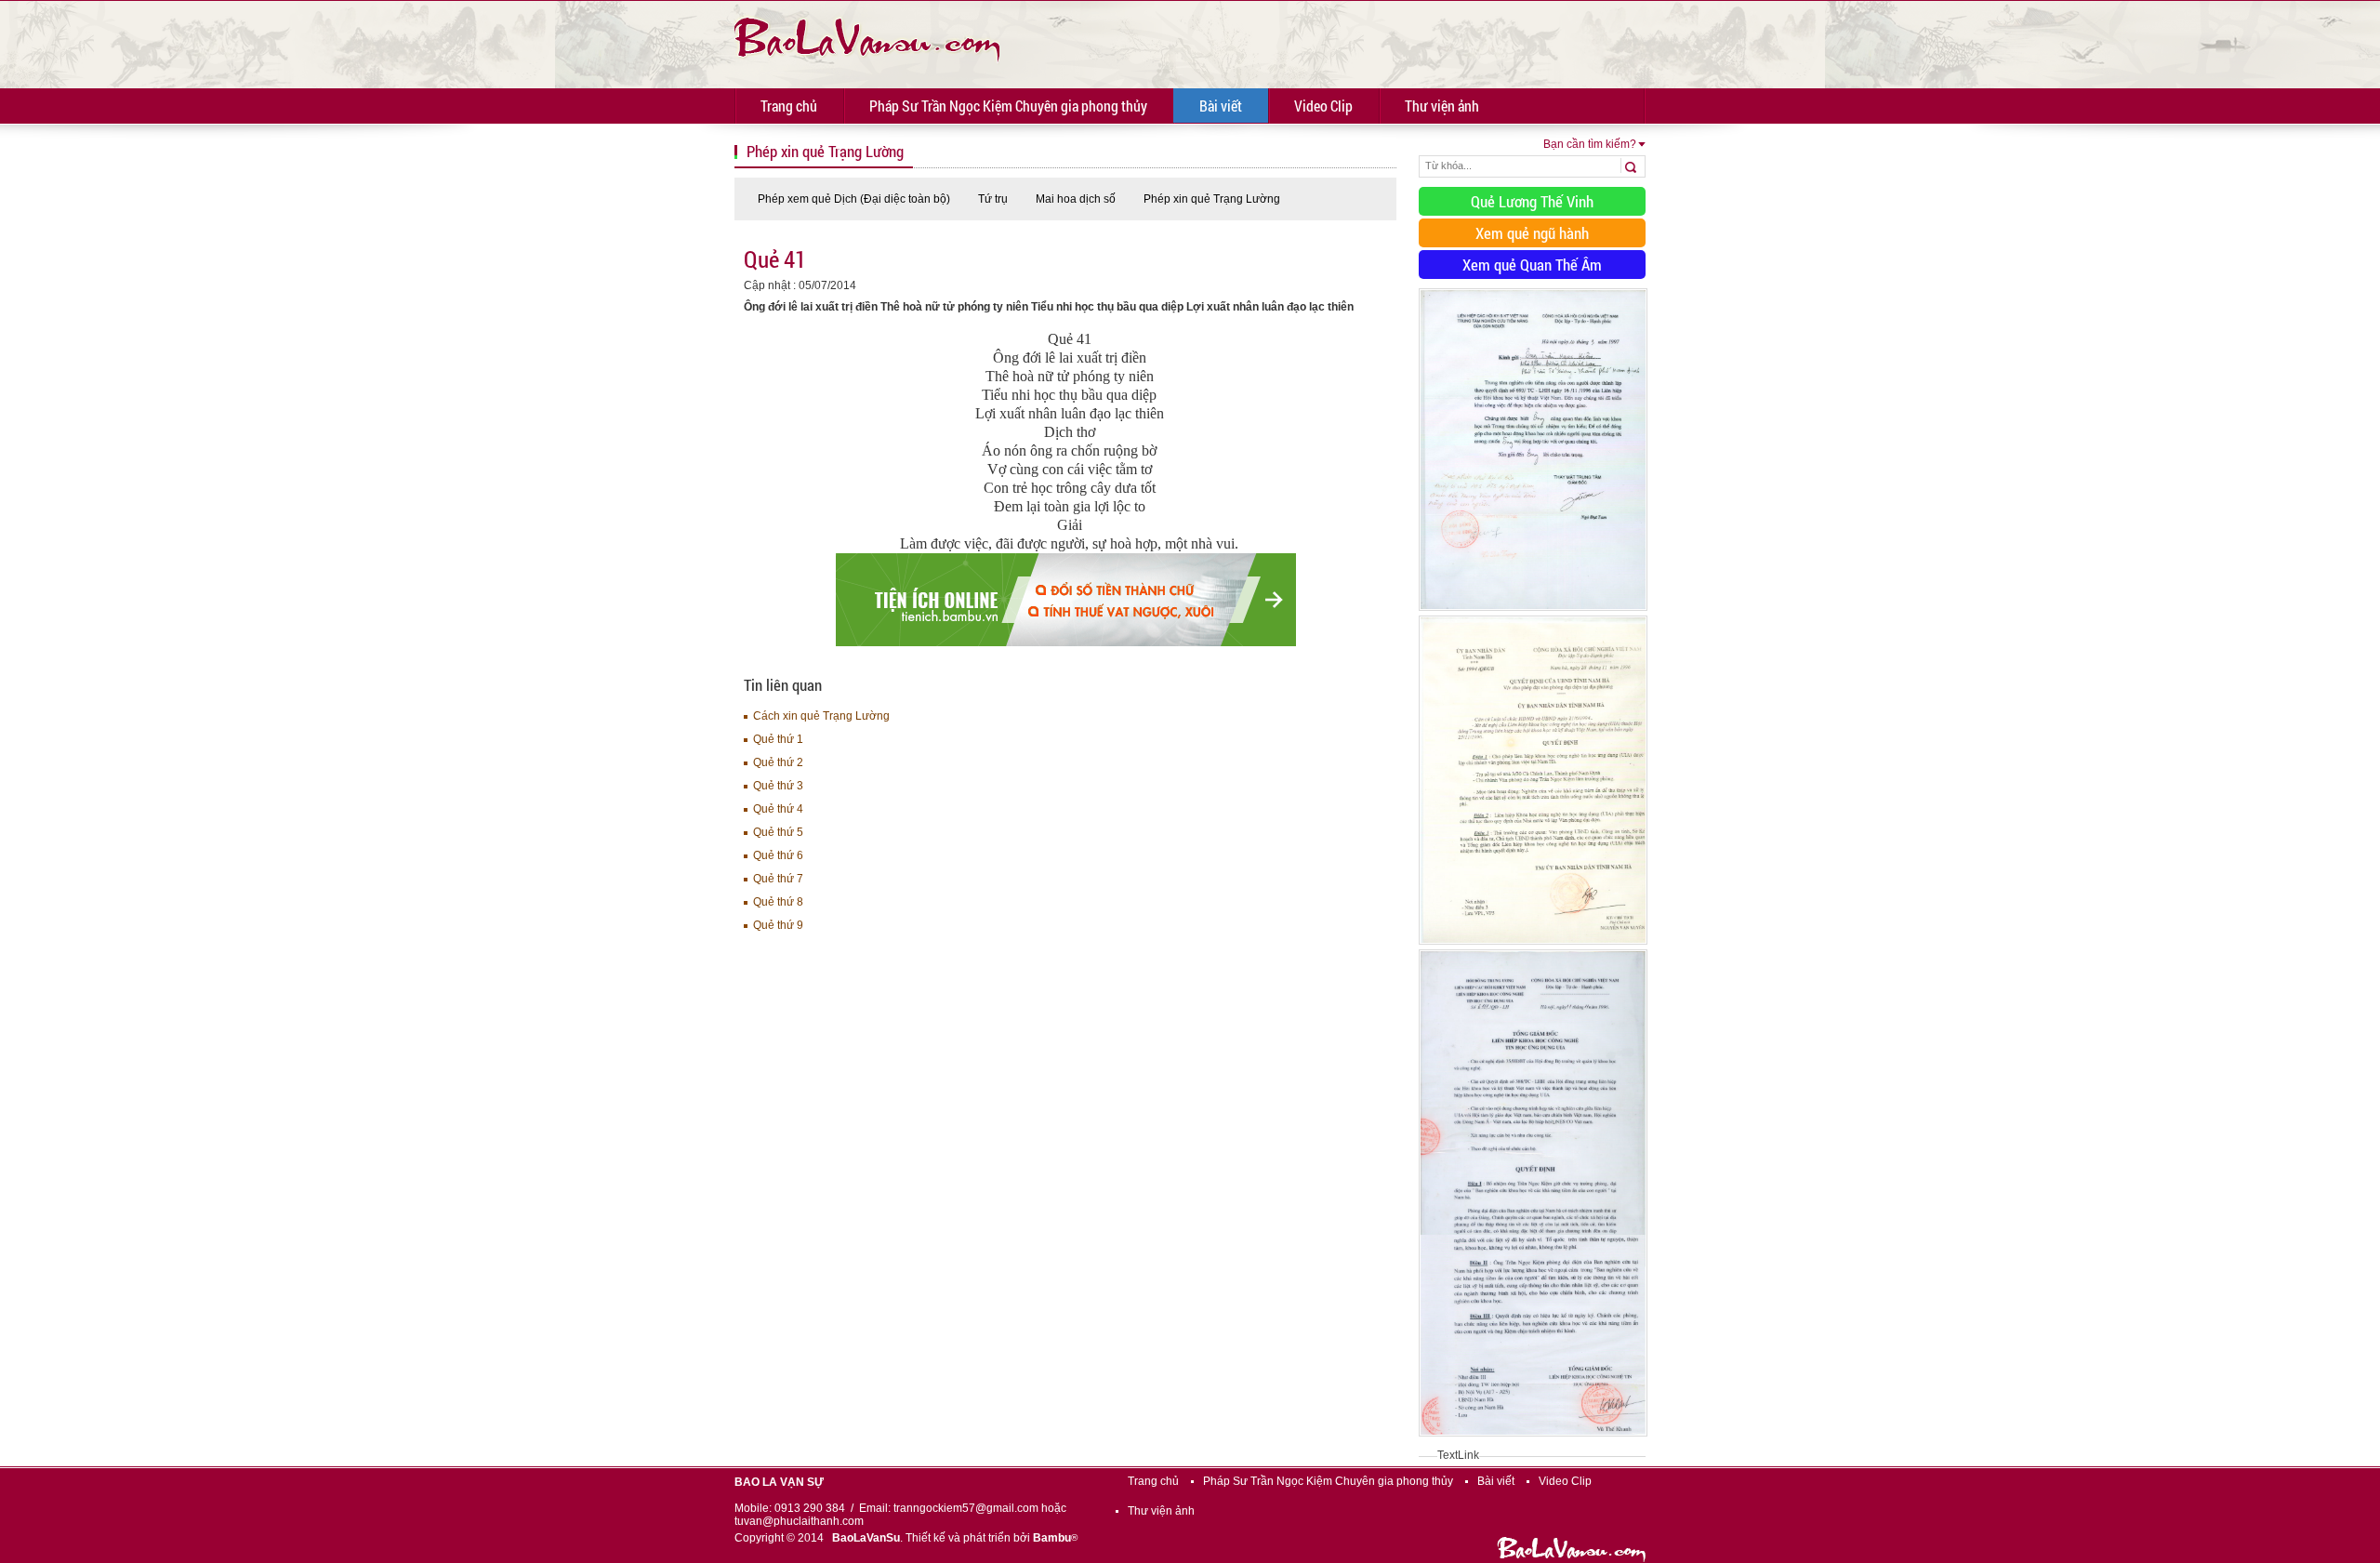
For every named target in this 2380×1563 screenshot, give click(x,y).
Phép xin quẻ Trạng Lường (1212, 199)
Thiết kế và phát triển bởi (992, 1538)
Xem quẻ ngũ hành (1532, 233)
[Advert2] (1533, 946)
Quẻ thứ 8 (778, 902)
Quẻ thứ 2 (778, 762)
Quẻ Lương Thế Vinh (1532, 201)
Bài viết (1221, 106)
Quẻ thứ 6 (778, 855)
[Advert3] (1533, 1437)
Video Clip (1323, 106)
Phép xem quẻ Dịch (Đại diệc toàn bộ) (854, 199)
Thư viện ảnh (1442, 106)
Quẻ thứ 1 (778, 739)
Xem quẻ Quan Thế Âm (1532, 265)
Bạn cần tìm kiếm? (1590, 144)
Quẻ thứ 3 (778, 786)
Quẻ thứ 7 (778, 879)
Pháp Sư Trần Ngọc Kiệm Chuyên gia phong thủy (1008, 106)
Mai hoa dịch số (1076, 199)
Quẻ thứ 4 (778, 809)
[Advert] (1533, 612)
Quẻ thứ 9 (778, 925)
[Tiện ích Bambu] (1066, 642)
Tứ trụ (993, 199)
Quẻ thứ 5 (778, 832)
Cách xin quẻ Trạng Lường (821, 716)
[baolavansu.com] (867, 37)
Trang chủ (789, 106)
